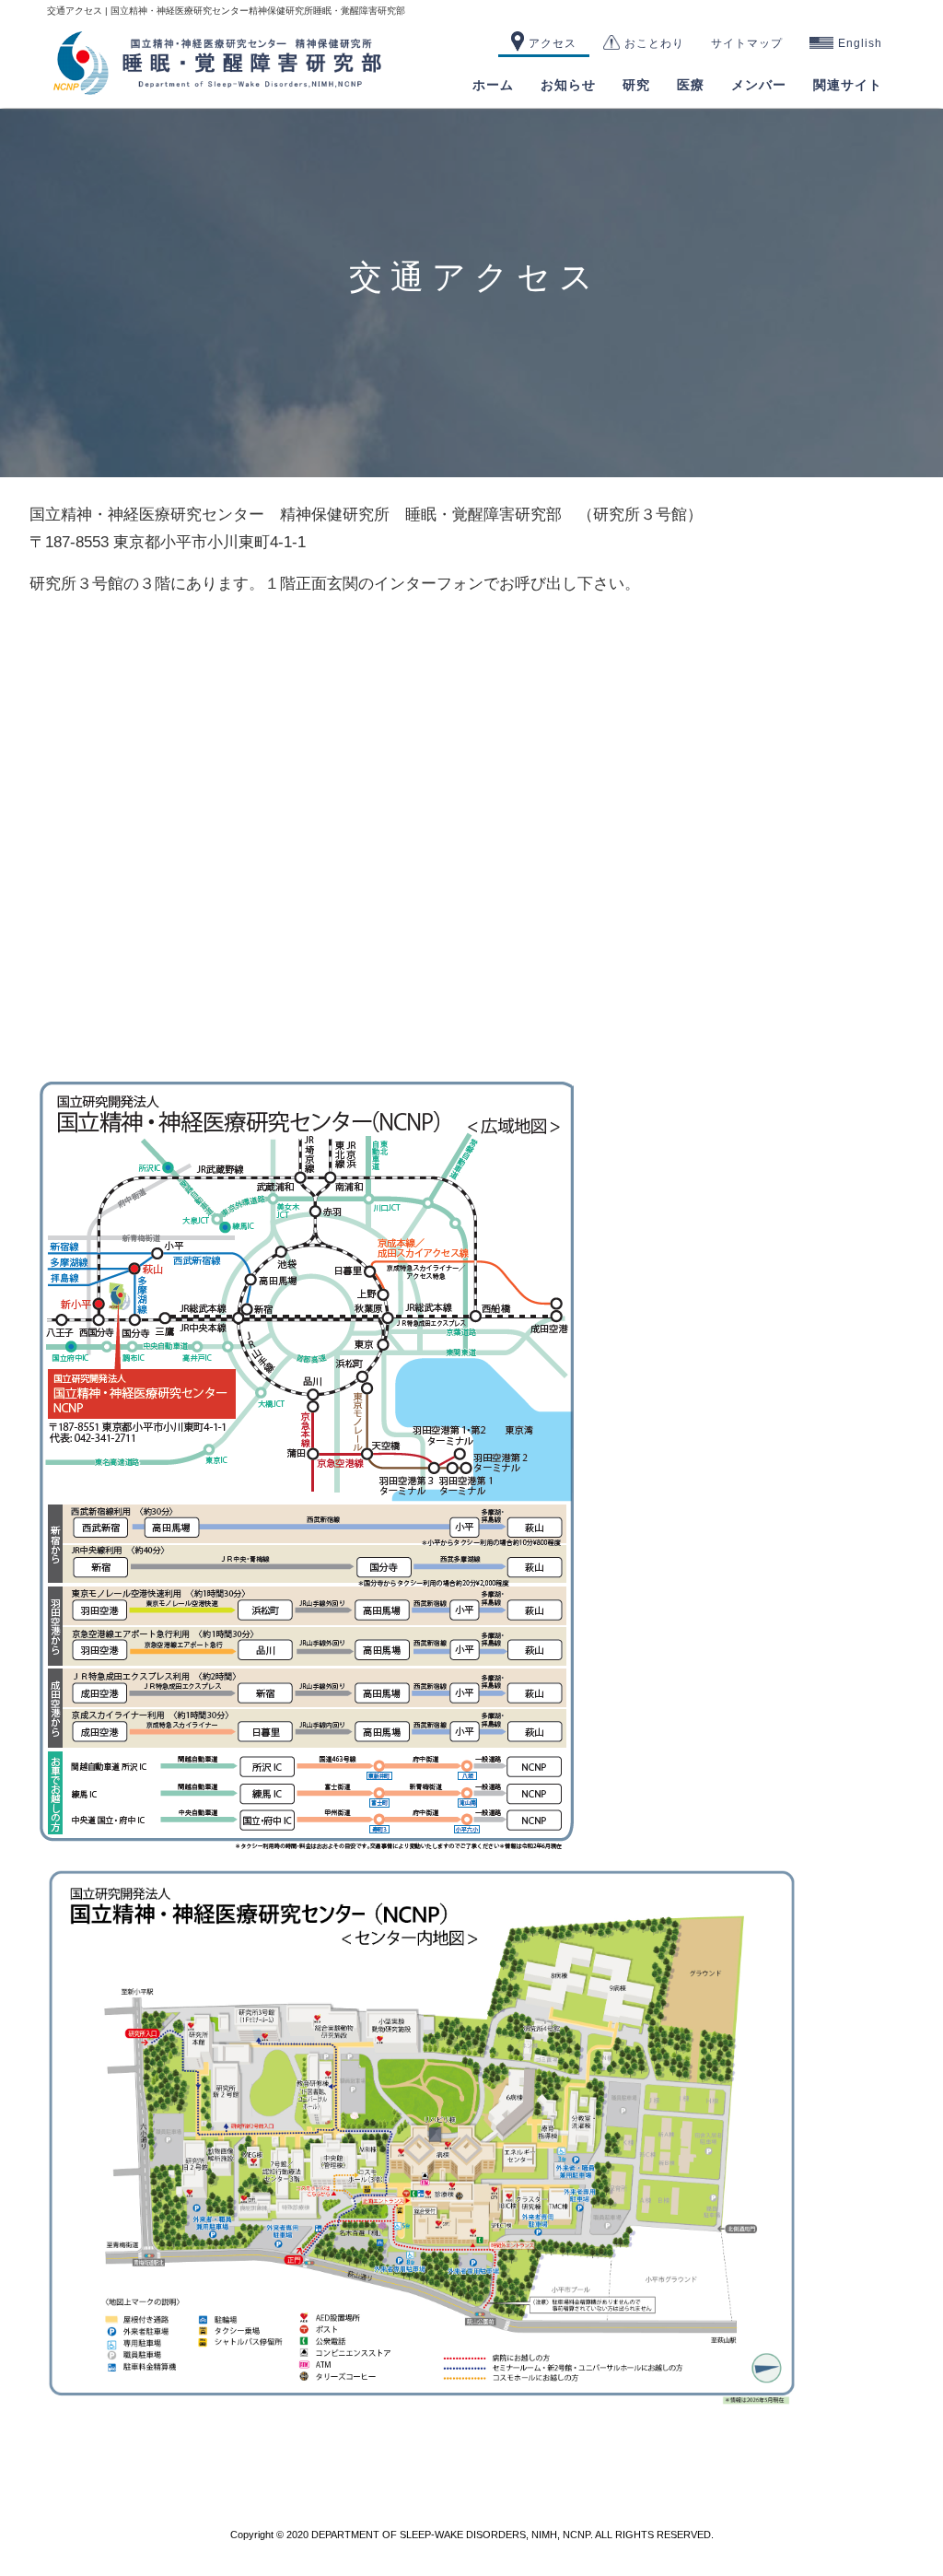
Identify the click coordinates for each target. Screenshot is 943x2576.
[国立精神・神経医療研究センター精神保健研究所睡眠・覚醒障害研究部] (218, 89)
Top (899, 2532)
